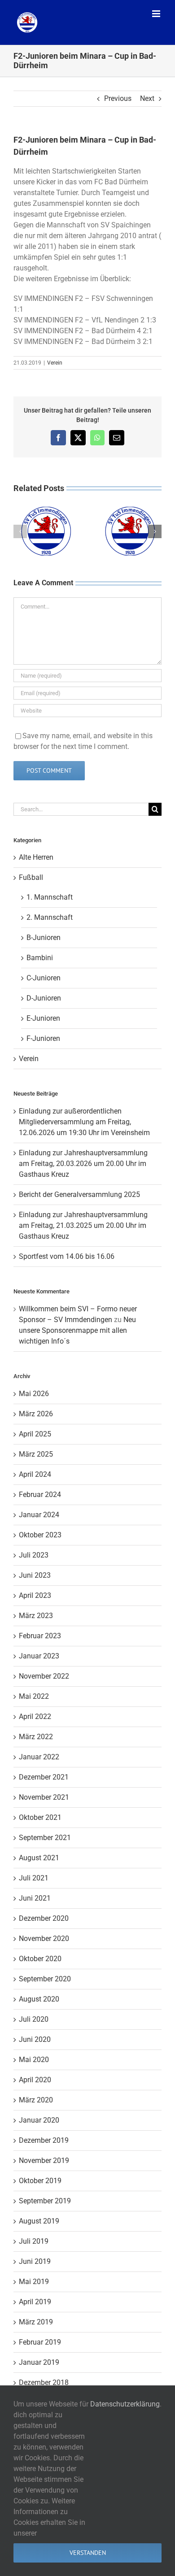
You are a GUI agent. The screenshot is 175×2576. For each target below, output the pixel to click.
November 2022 (44, 1676)
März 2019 (36, 2322)
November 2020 (44, 1939)
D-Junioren (44, 998)
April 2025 (35, 1434)
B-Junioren (44, 938)
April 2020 (35, 2080)
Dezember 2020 (44, 1918)
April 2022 (35, 1717)
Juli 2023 (34, 1555)
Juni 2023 (35, 1575)
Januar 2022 (39, 1757)
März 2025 (36, 1454)
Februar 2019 (40, 2342)
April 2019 (35, 2302)
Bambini (40, 958)
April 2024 (35, 1474)
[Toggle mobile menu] (157, 14)
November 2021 (44, 1797)
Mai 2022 (34, 1696)
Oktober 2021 (40, 1817)
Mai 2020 (34, 2060)
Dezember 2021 (44, 1777)
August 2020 (39, 1999)
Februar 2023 (40, 1636)
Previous (118, 98)
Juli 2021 (34, 1878)
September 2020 (45, 1979)
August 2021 (39, 1858)
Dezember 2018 (44, 2382)
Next (147, 98)
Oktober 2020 (40, 1959)
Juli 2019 (34, 2241)
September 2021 (45, 1838)
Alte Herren (36, 857)
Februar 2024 (40, 1495)
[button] (20, 531)
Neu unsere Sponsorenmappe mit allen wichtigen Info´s (77, 1330)
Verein (55, 363)
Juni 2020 (35, 2039)
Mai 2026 (34, 1394)
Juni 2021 (35, 1898)
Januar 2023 (39, 1656)
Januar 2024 (39, 1515)
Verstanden (88, 2553)
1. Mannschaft (50, 897)
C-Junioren (44, 978)
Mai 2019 (34, 2282)
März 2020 (36, 2100)
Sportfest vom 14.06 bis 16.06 (67, 1256)
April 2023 (35, 1595)
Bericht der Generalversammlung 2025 (79, 1194)
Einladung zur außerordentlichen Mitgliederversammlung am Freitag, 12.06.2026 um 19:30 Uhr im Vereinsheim (84, 1122)
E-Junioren (43, 1018)
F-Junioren (43, 1038)
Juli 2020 (34, 2019)
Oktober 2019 (40, 2181)
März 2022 (36, 1737)
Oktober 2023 (40, 1535)
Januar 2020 (39, 2120)
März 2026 (36, 1414)
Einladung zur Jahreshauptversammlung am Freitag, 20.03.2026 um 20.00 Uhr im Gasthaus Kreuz (83, 1164)
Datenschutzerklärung (125, 2404)
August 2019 (39, 2221)
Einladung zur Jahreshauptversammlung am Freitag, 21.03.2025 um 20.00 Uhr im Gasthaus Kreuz (83, 1225)
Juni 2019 (35, 2261)
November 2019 (44, 2160)
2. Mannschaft (50, 917)
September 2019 (45, 2201)
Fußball (31, 877)
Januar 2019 (39, 2362)
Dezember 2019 (44, 2140)
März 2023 (36, 1616)
